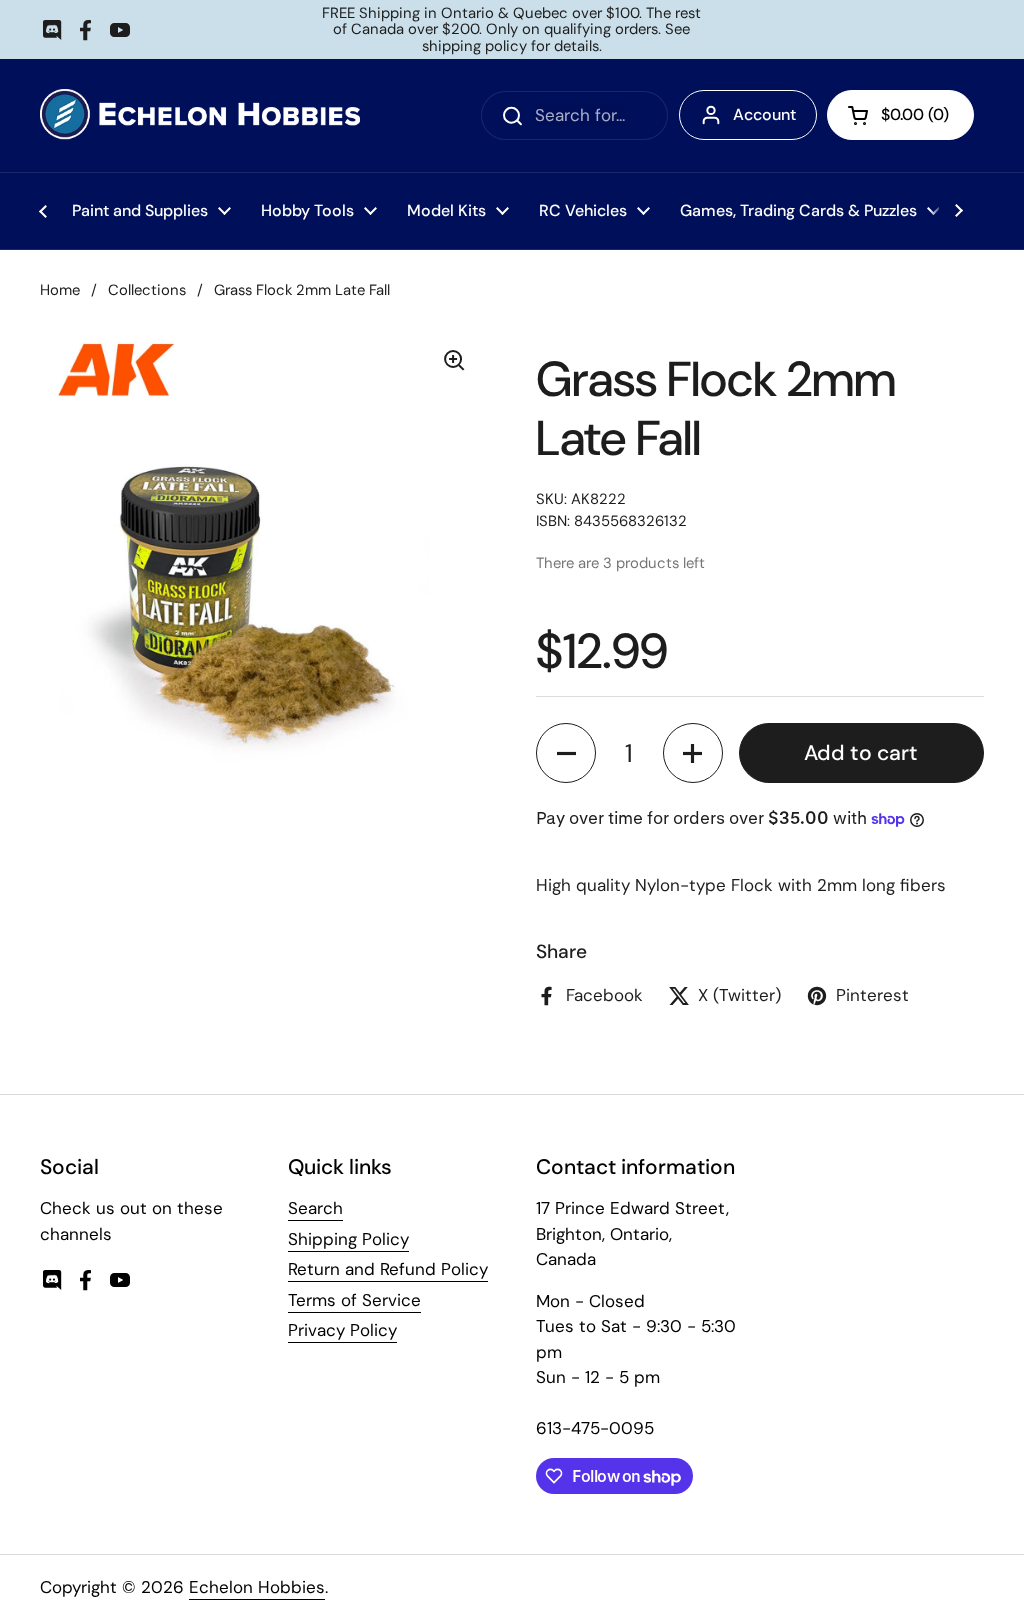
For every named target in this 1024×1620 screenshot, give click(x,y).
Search (315, 1208)
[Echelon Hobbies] (200, 115)
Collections (147, 290)
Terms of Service (354, 1300)
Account (764, 114)
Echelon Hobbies (257, 1587)
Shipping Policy (348, 1239)
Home (60, 290)
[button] (566, 753)
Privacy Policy (342, 1330)
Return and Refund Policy (388, 1269)
